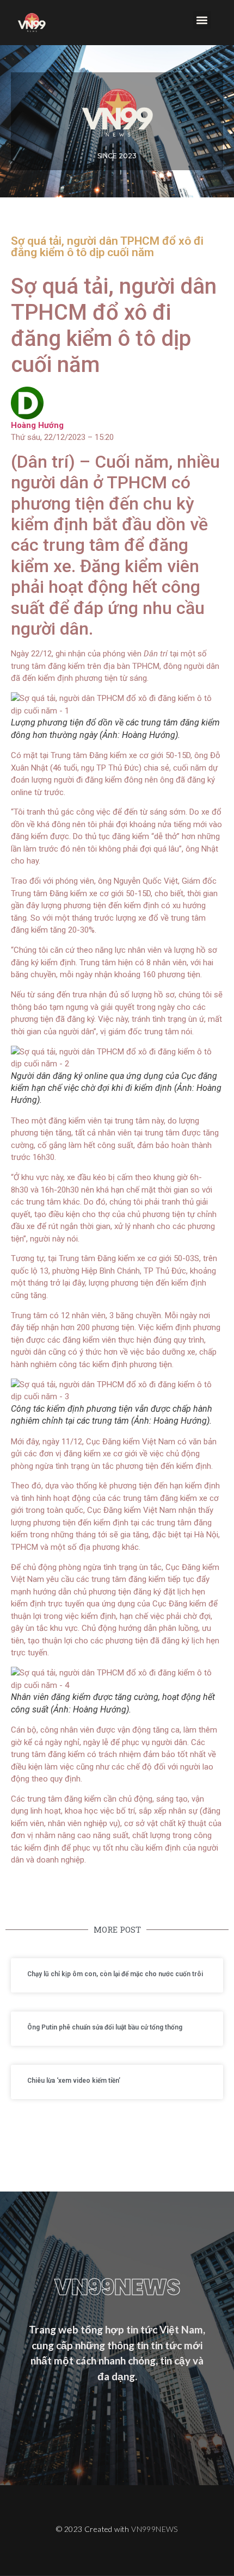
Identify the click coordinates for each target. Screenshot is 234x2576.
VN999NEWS (155, 2529)
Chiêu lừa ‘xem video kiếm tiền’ (74, 2081)
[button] (202, 20)
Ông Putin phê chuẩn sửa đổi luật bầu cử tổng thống (105, 2027)
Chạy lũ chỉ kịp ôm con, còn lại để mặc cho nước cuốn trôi (115, 1974)
